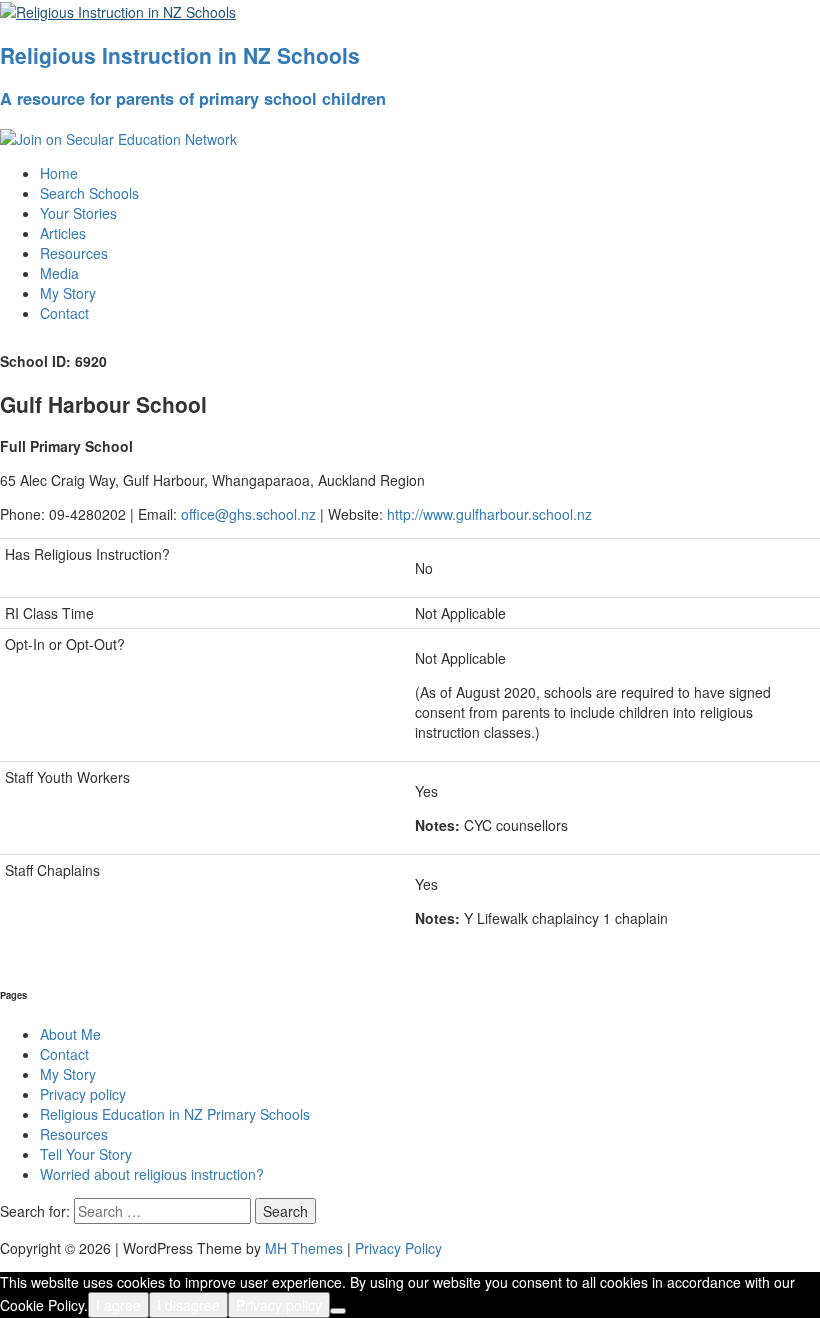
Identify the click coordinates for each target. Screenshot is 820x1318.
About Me (70, 1034)
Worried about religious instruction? (152, 1174)
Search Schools (89, 193)
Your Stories (78, 213)
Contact (64, 313)
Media (59, 273)
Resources (74, 253)
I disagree (188, 1305)
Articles (63, 233)
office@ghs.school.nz (248, 514)
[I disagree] (338, 1311)
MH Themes (304, 1248)
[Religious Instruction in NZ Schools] (118, 10)
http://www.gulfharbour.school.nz (489, 514)
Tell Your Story (86, 1154)
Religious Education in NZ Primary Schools (175, 1114)
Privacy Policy (398, 1248)
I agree (118, 1305)
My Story (68, 293)
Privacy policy (83, 1094)
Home (59, 173)
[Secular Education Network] (118, 137)
